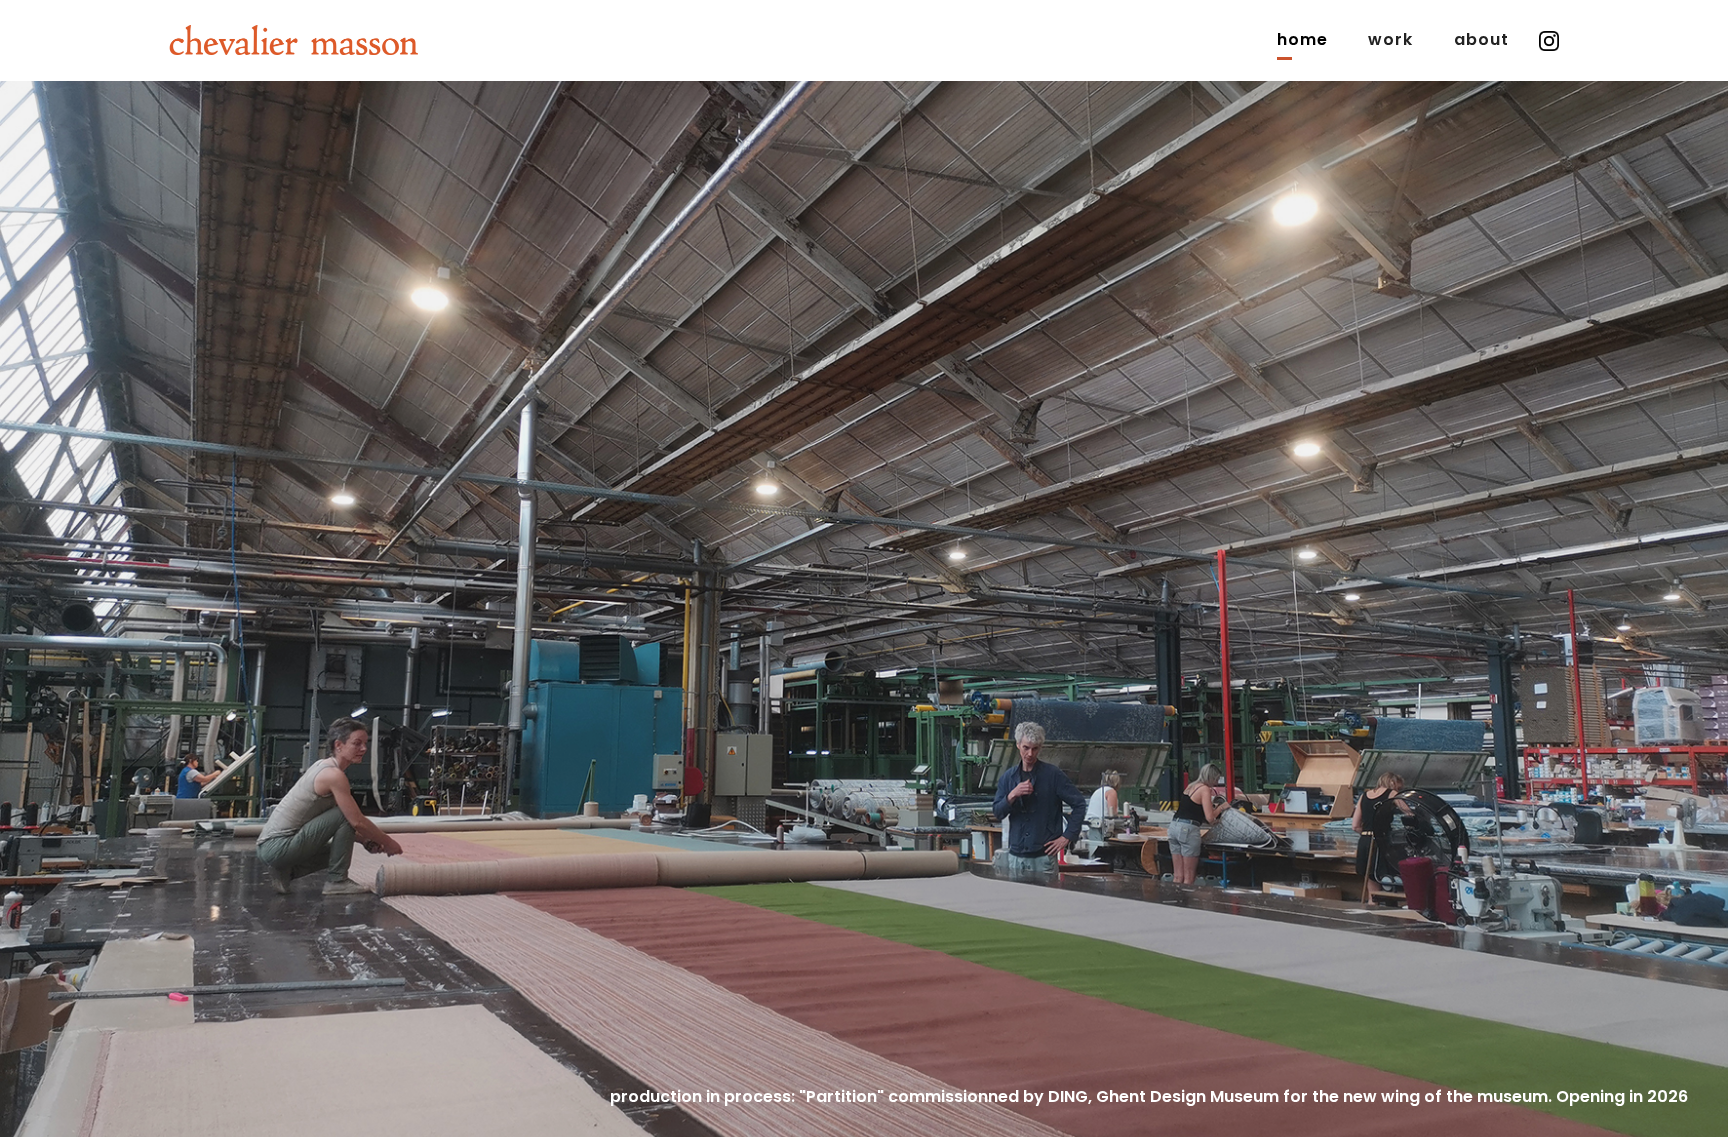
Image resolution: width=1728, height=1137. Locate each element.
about (1482, 39)
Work (1390, 39)
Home (1302, 39)
